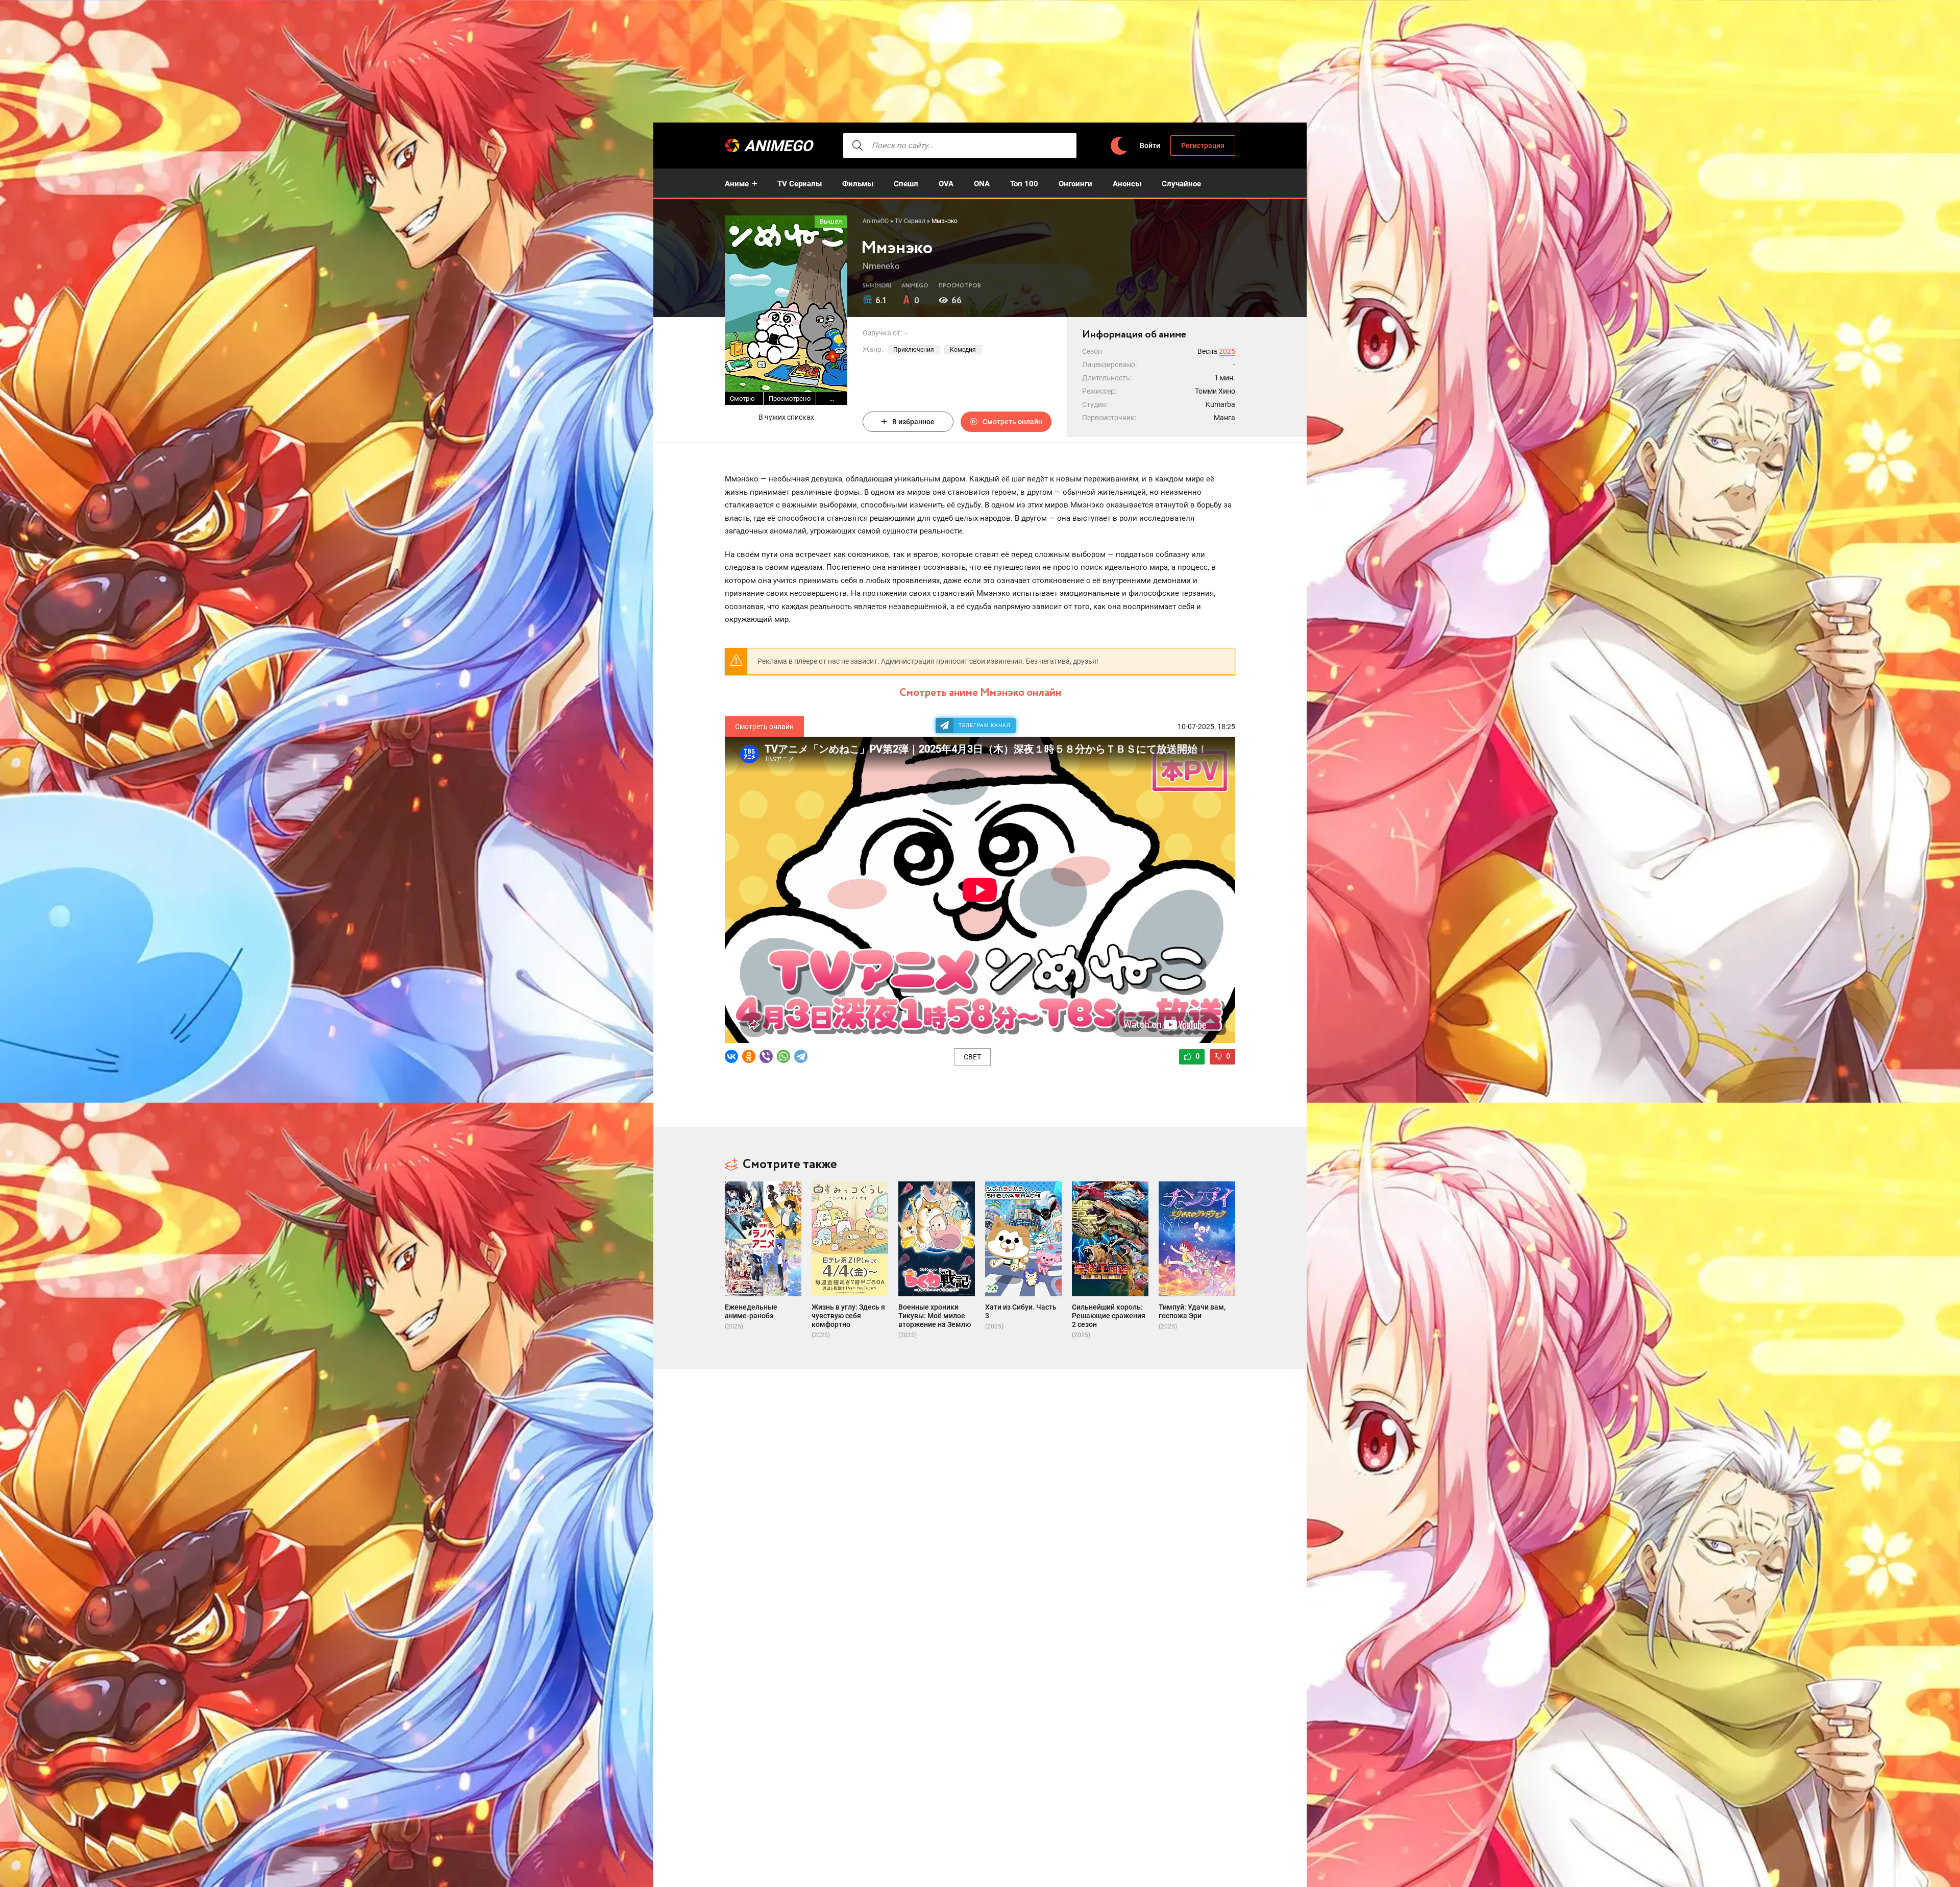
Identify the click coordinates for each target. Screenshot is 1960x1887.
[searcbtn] (857, 146)
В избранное (913, 422)
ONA (982, 184)
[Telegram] (801, 1056)
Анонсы (1127, 184)
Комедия (963, 350)
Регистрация (1203, 146)
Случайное (1181, 184)
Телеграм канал (985, 725)
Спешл (906, 184)
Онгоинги (1075, 184)
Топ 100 (1024, 184)
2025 (1227, 351)
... (832, 398)
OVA (946, 184)
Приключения (914, 350)
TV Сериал (910, 221)
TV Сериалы (800, 184)
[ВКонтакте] (731, 1056)
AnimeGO (778, 146)
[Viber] (766, 1056)
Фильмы (858, 184)
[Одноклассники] (749, 1056)
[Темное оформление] (1118, 146)
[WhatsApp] (783, 1056)
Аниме (737, 184)
